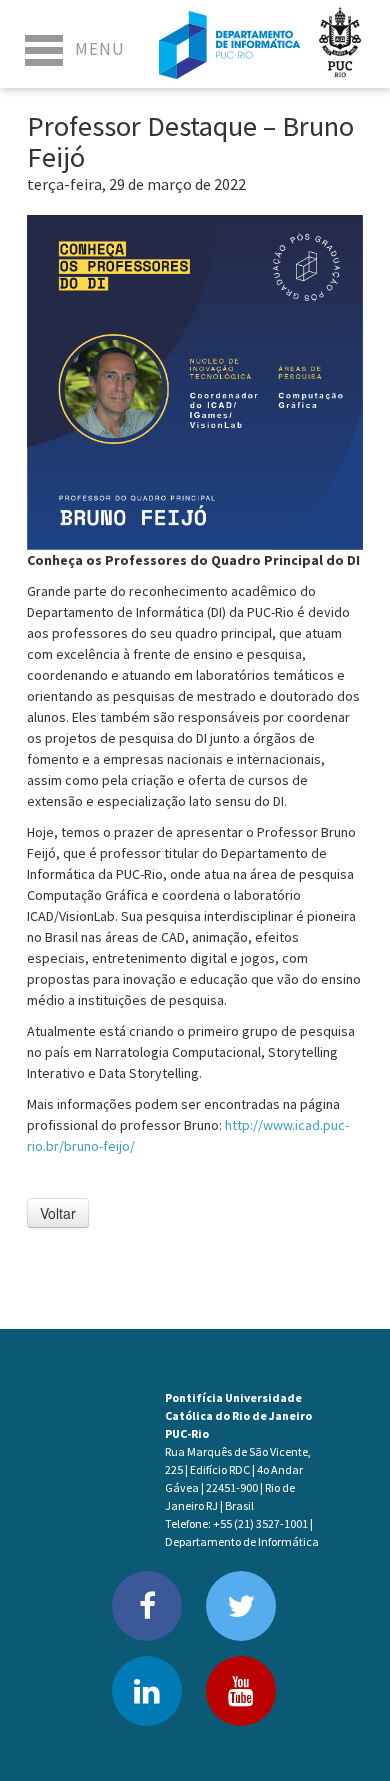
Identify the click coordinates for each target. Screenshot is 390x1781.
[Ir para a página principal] (229, 44)
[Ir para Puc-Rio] (340, 44)
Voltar (58, 1213)
